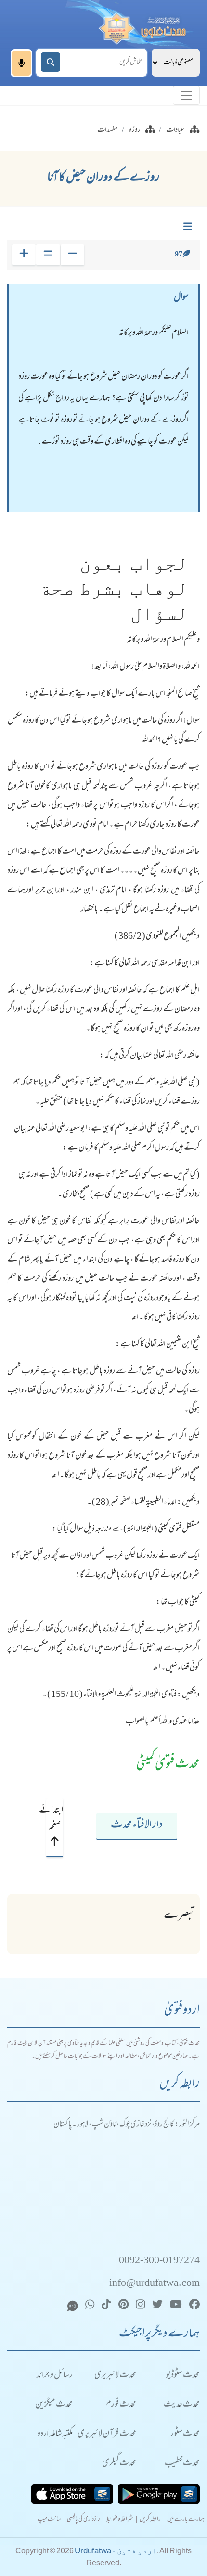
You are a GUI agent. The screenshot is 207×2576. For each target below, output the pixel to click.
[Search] (51, 62)
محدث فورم (121, 2405)
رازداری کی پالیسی (84, 2520)
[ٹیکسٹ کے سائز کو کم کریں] (72, 255)
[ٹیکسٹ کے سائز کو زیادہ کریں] (24, 255)
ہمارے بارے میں (186, 2520)
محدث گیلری (119, 2464)
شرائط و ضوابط (120, 2520)
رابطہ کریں (150, 2520)
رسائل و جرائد (55, 2376)
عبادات (175, 130)
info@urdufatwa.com (155, 2284)
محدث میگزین (54, 2405)
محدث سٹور (185, 2434)
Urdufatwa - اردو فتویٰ (116, 2551)
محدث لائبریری (115, 2376)
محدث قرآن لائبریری (107, 2434)
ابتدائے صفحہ (54, 1819)
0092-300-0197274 (159, 2261)
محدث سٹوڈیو (183, 2376)
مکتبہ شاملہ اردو (55, 2434)
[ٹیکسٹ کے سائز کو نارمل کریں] (48, 255)
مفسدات (107, 130)
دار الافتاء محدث (137, 1825)
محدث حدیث (182, 2405)
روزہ (135, 130)
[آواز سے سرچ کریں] (21, 63)
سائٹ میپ (49, 2520)
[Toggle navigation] (186, 95)
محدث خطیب (182, 2464)
